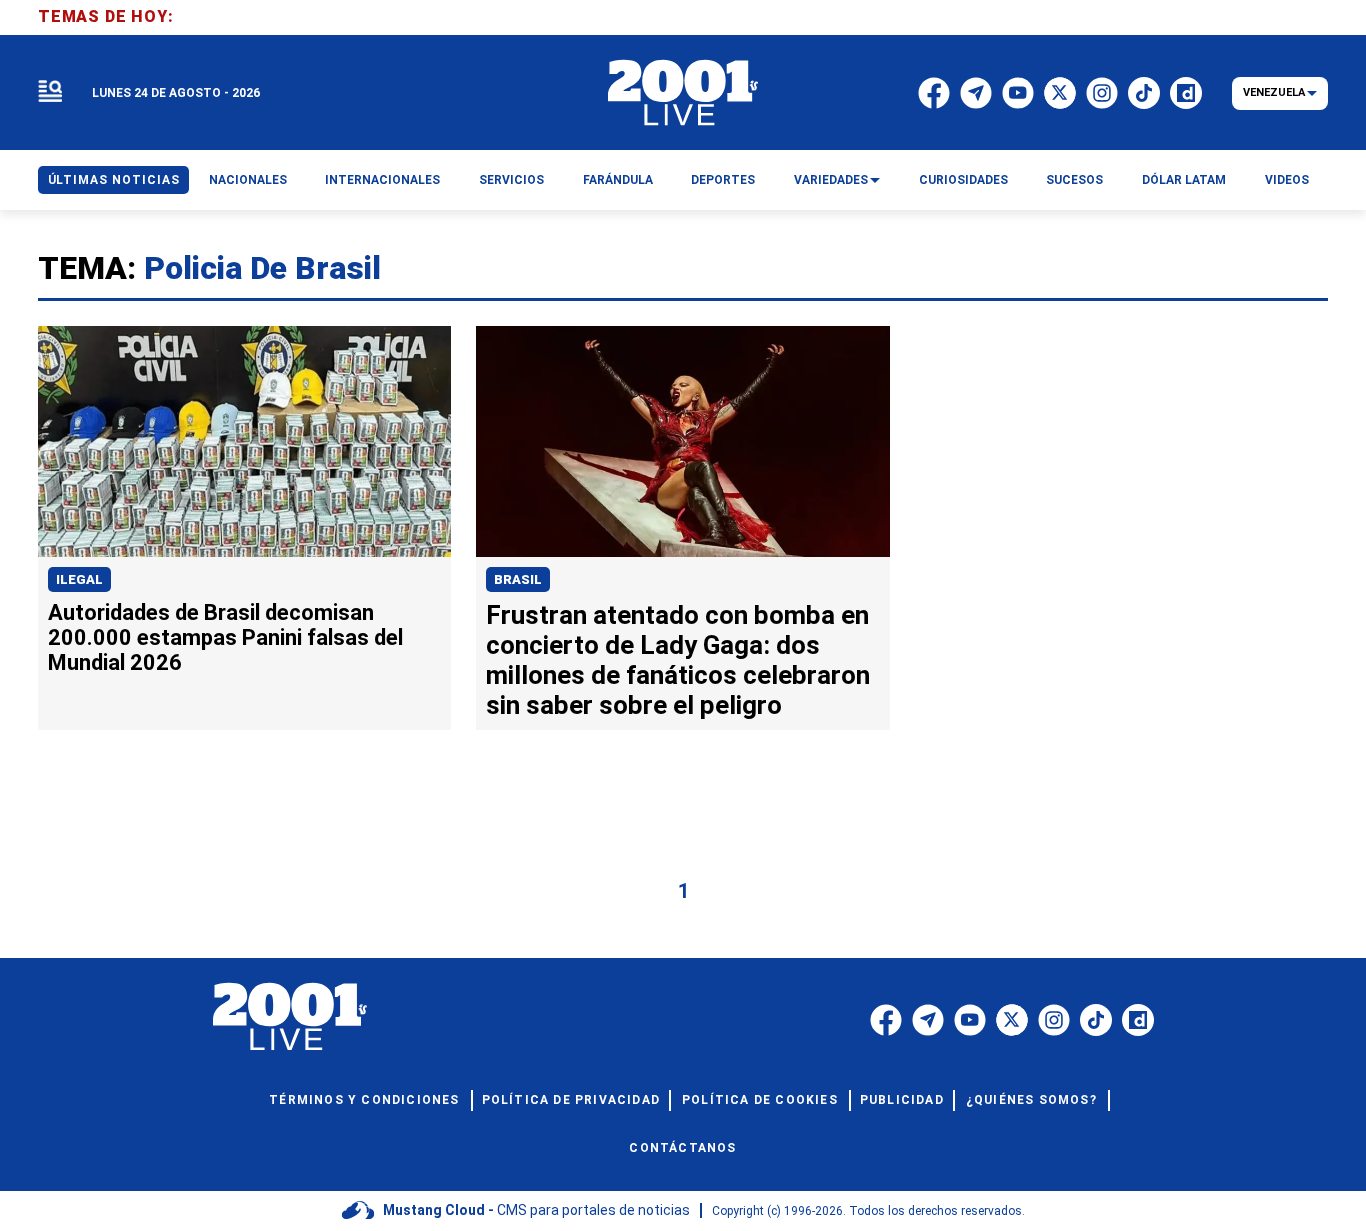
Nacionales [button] (248, 180)
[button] (50, 92)
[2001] (683, 93)
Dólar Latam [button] (1184, 180)
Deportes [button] (723, 180)
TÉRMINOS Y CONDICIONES (364, 1100)
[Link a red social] (886, 1020)
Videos (1287, 180)
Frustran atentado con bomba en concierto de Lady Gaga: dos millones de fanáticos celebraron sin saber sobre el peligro (678, 660)
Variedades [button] (831, 180)
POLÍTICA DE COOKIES (760, 1100)
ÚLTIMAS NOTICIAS (114, 180)
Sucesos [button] (1074, 180)
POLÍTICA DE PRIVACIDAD (571, 1100)
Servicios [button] (511, 180)
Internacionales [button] (382, 180)
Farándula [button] (618, 180)
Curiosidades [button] (963, 180)
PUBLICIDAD (902, 1100)
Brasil (518, 579)
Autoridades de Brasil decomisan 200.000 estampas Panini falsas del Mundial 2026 (225, 637)
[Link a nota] (244, 442)
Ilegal (79, 579)
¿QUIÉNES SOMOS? (1031, 1100)
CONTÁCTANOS (682, 1148)
